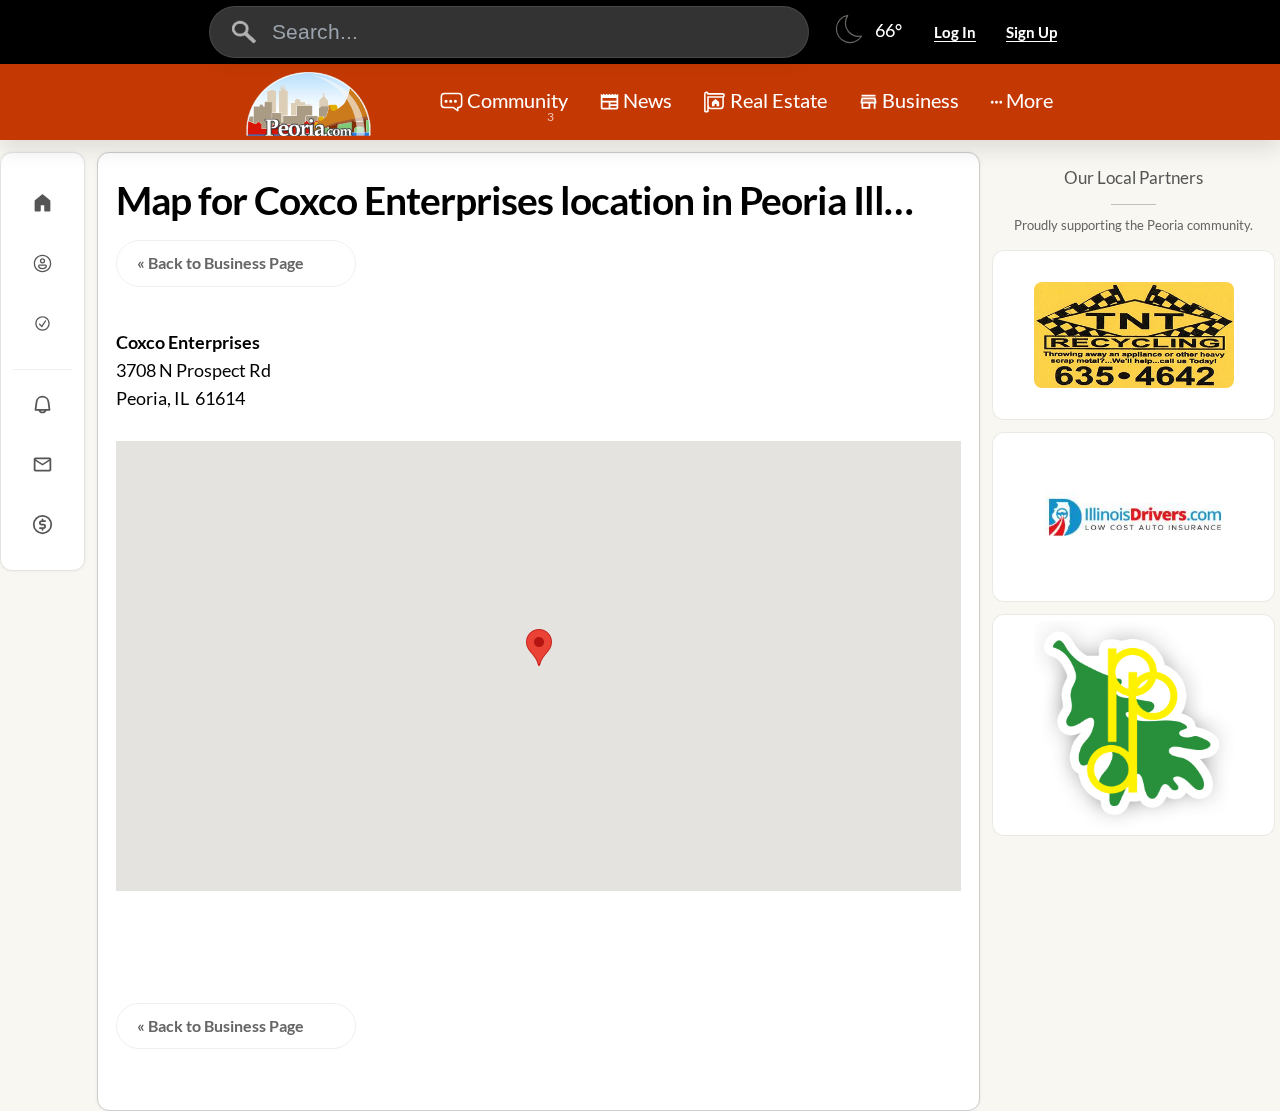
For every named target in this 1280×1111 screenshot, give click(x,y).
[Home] (42, 203)
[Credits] (42, 524)
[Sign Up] (42, 323)
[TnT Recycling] (1133, 341)
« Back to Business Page (220, 262)
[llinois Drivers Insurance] (1133, 523)
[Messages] (42, 464)
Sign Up (1031, 32)
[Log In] (42, 263)
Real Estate (778, 100)
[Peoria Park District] (1133, 731)
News (647, 100)
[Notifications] (42, 404)
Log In (955, 32)
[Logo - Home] (311, 104)
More (1029, 100)
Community (517, 106)
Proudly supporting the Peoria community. (1133, 225)
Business (920, 100)
